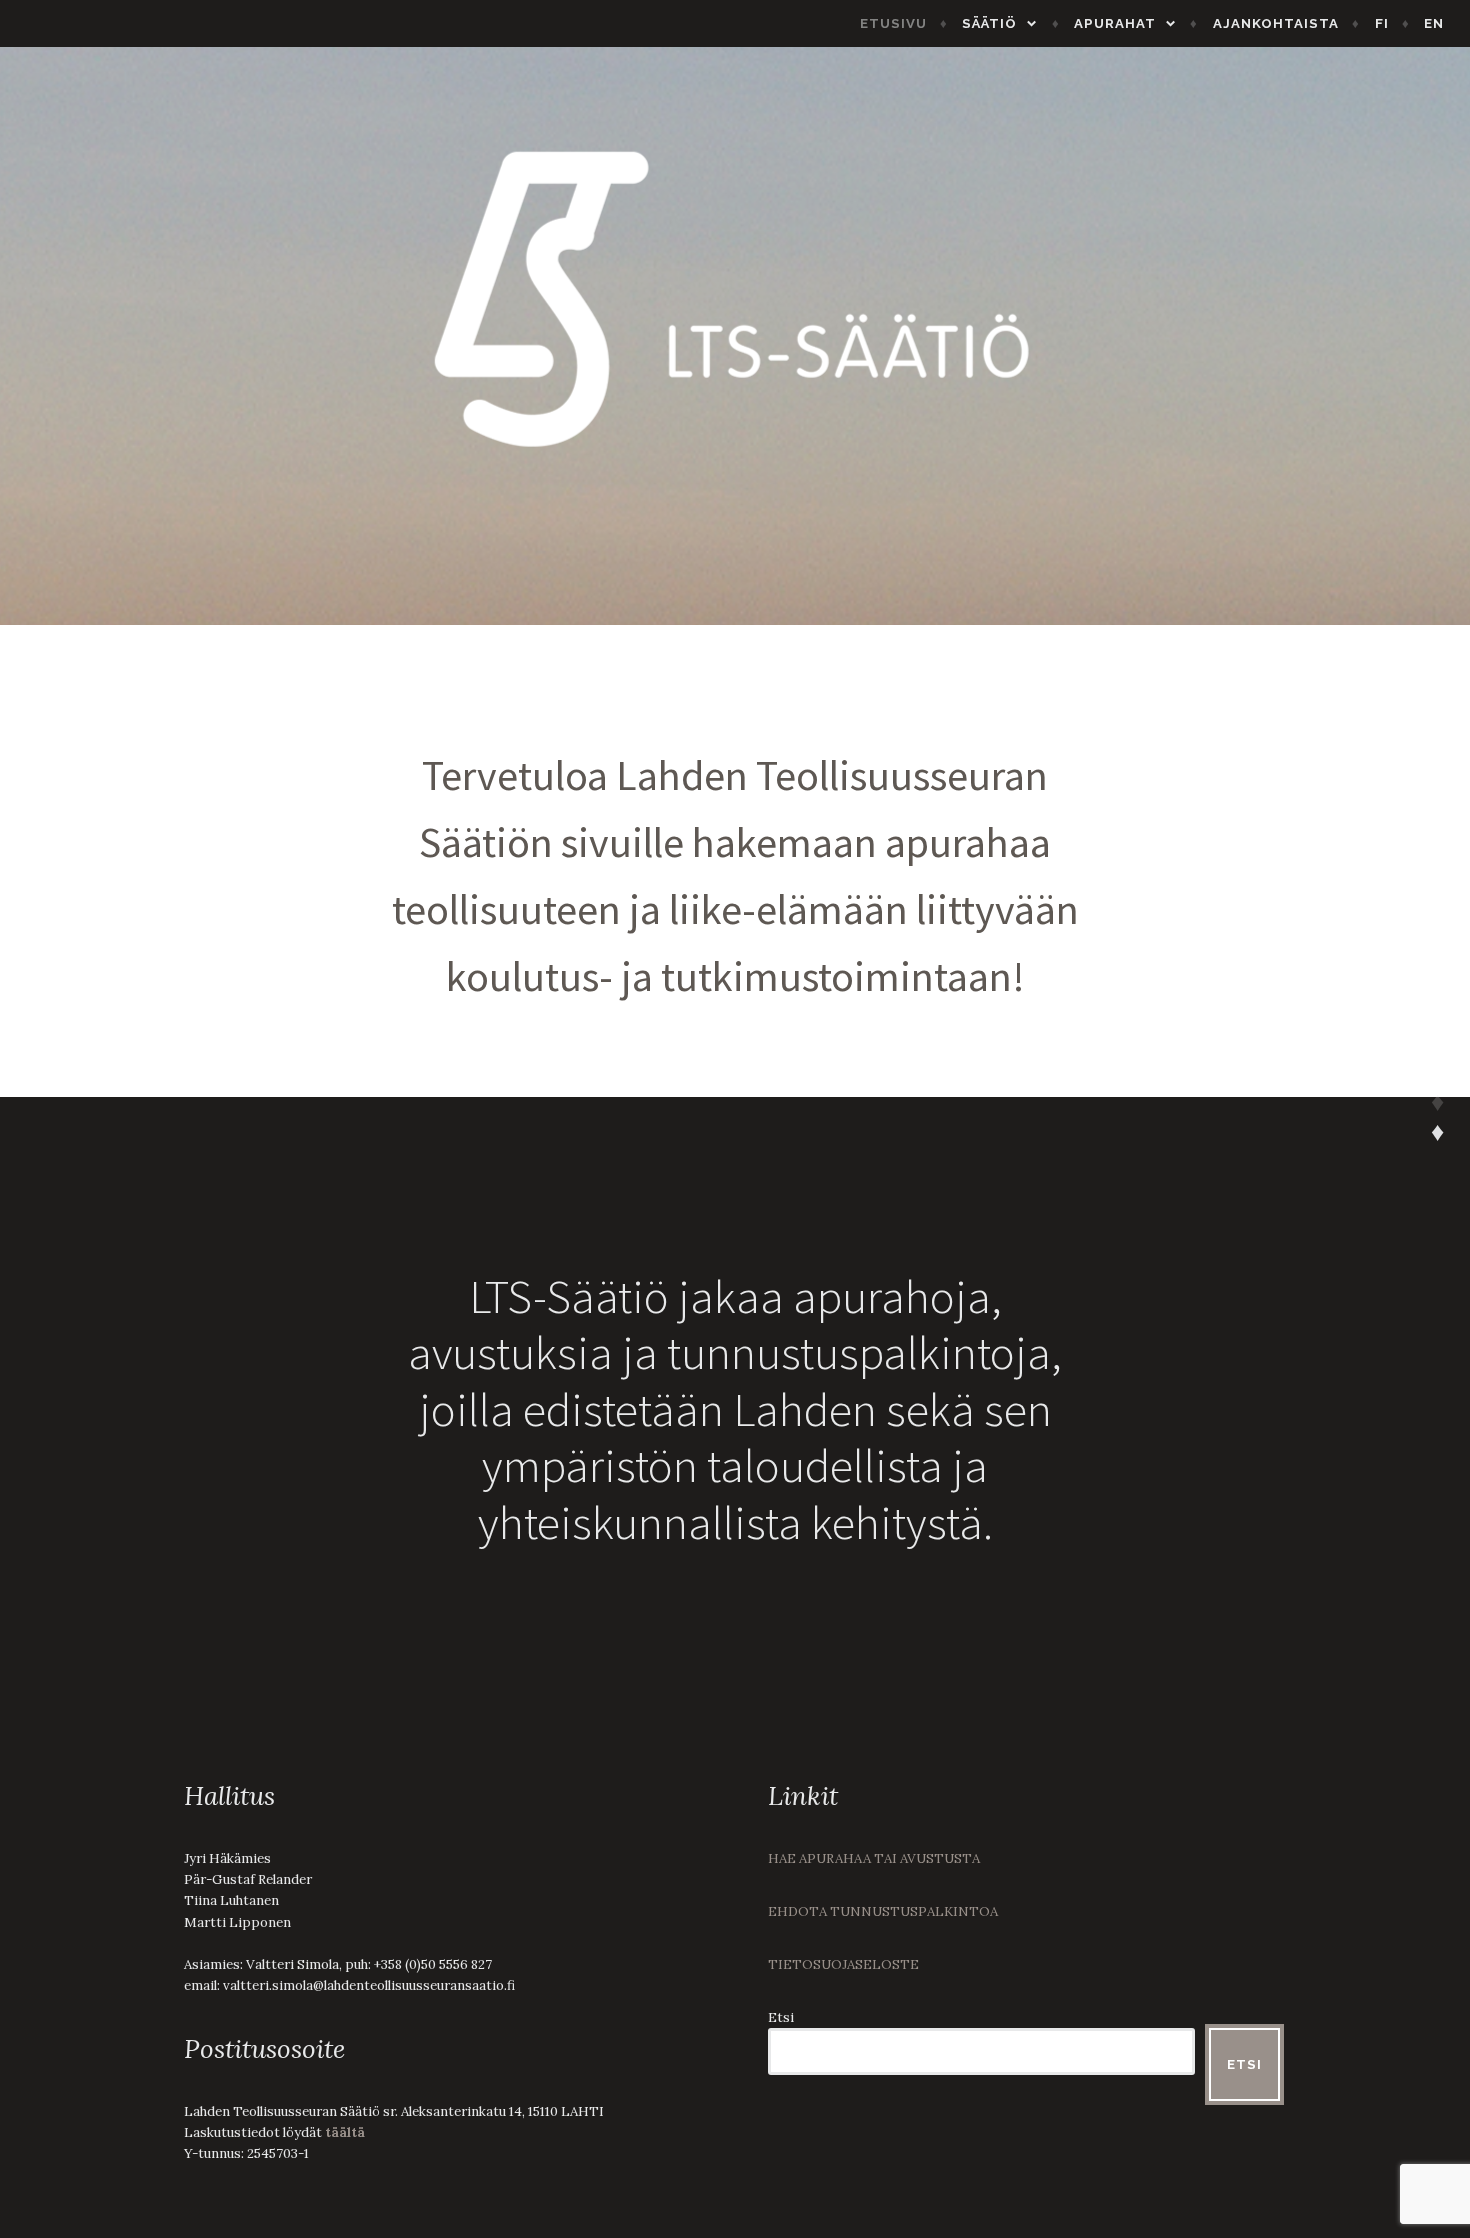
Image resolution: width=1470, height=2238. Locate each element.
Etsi (781, 2017)
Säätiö (989, 23)
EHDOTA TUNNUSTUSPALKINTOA (883, 1911)
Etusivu (893, 23)
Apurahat (1115, 23)
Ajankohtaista (1276, 23)
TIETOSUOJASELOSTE (843, 1964)
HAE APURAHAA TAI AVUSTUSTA (874, 1858)
